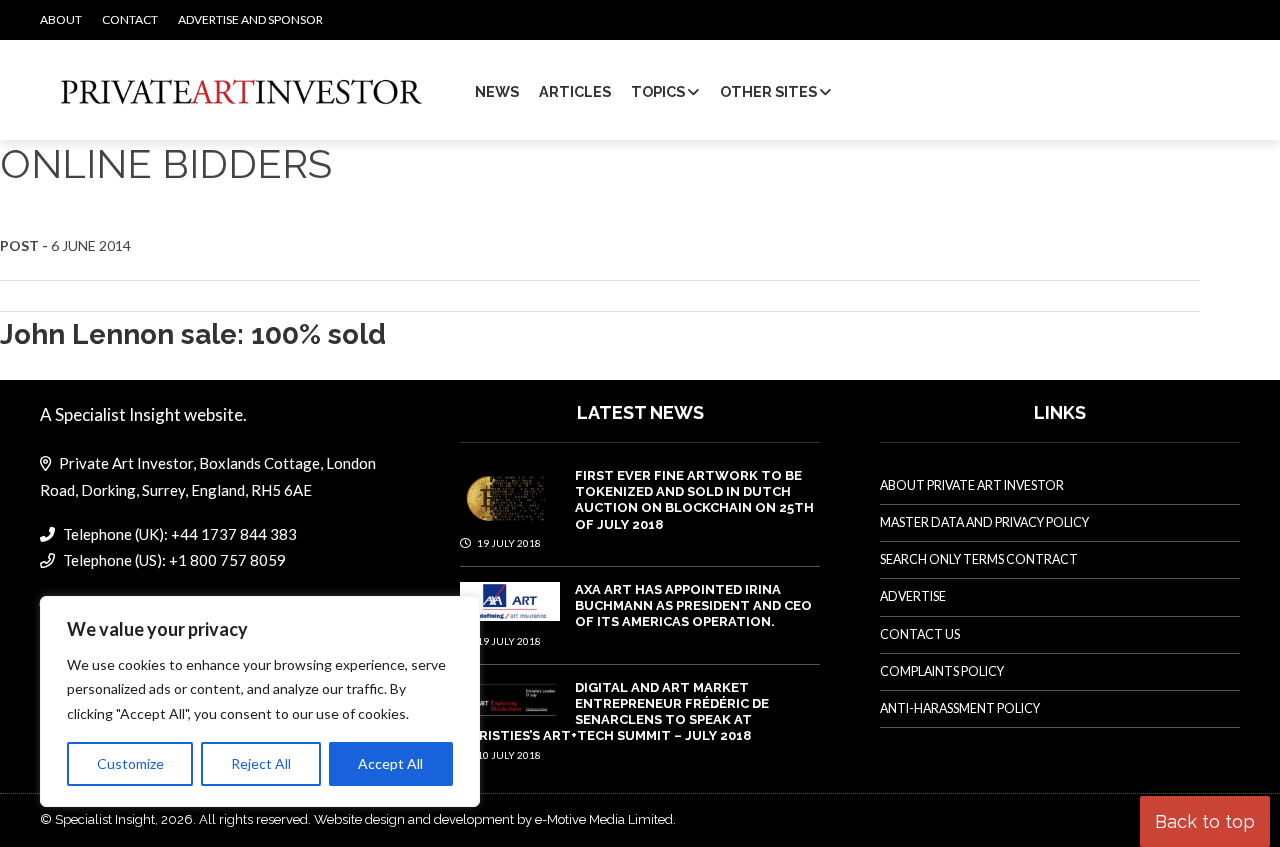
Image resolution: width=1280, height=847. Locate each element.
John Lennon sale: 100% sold (193, 334)
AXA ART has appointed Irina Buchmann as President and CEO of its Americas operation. (693, 606)
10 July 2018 (508, 755)
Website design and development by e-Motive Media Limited (493, 819)
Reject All (261, 763)
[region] (260, 702)
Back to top (1205, 821)
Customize (130, 763)
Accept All (390, 763)
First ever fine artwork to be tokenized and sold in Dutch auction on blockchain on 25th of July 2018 (694, 500)
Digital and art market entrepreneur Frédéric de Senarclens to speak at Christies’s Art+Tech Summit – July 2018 (614, 712)
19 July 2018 (508, 543)
